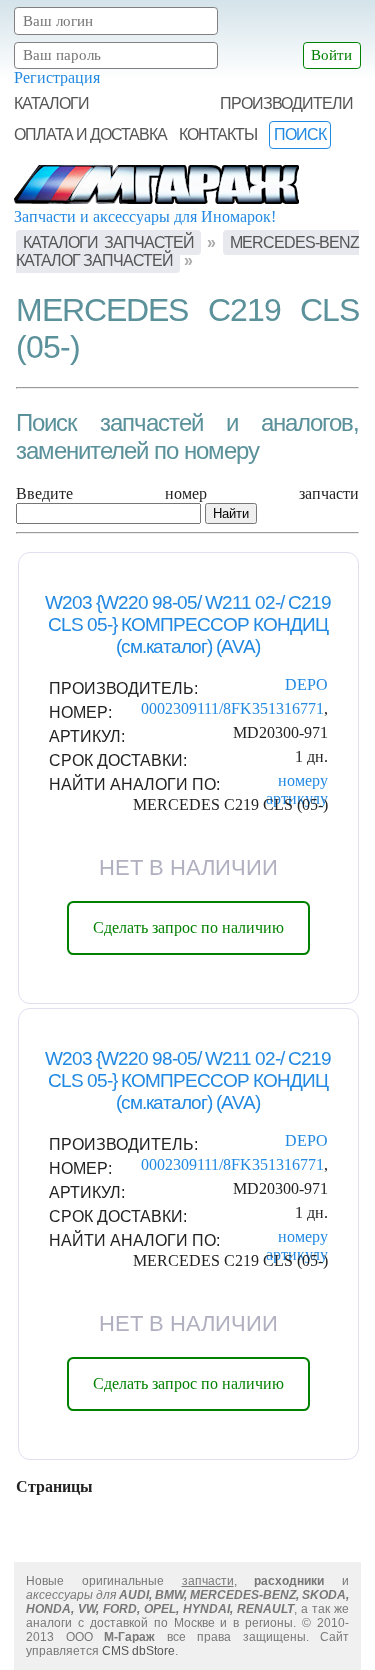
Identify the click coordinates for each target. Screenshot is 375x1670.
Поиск (300, 134)
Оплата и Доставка (90, 134)
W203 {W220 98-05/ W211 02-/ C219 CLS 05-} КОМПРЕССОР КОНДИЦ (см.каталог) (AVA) (188, 624)
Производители (286, 103)
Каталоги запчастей (108, 242)
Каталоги (51, 103)
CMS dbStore (138, 1651)
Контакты (218, 134)
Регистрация (57, 77)
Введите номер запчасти (187, 493)
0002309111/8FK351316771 (232, 708)
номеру (303, 780)
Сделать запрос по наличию (188, 927)
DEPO (306, 684)
